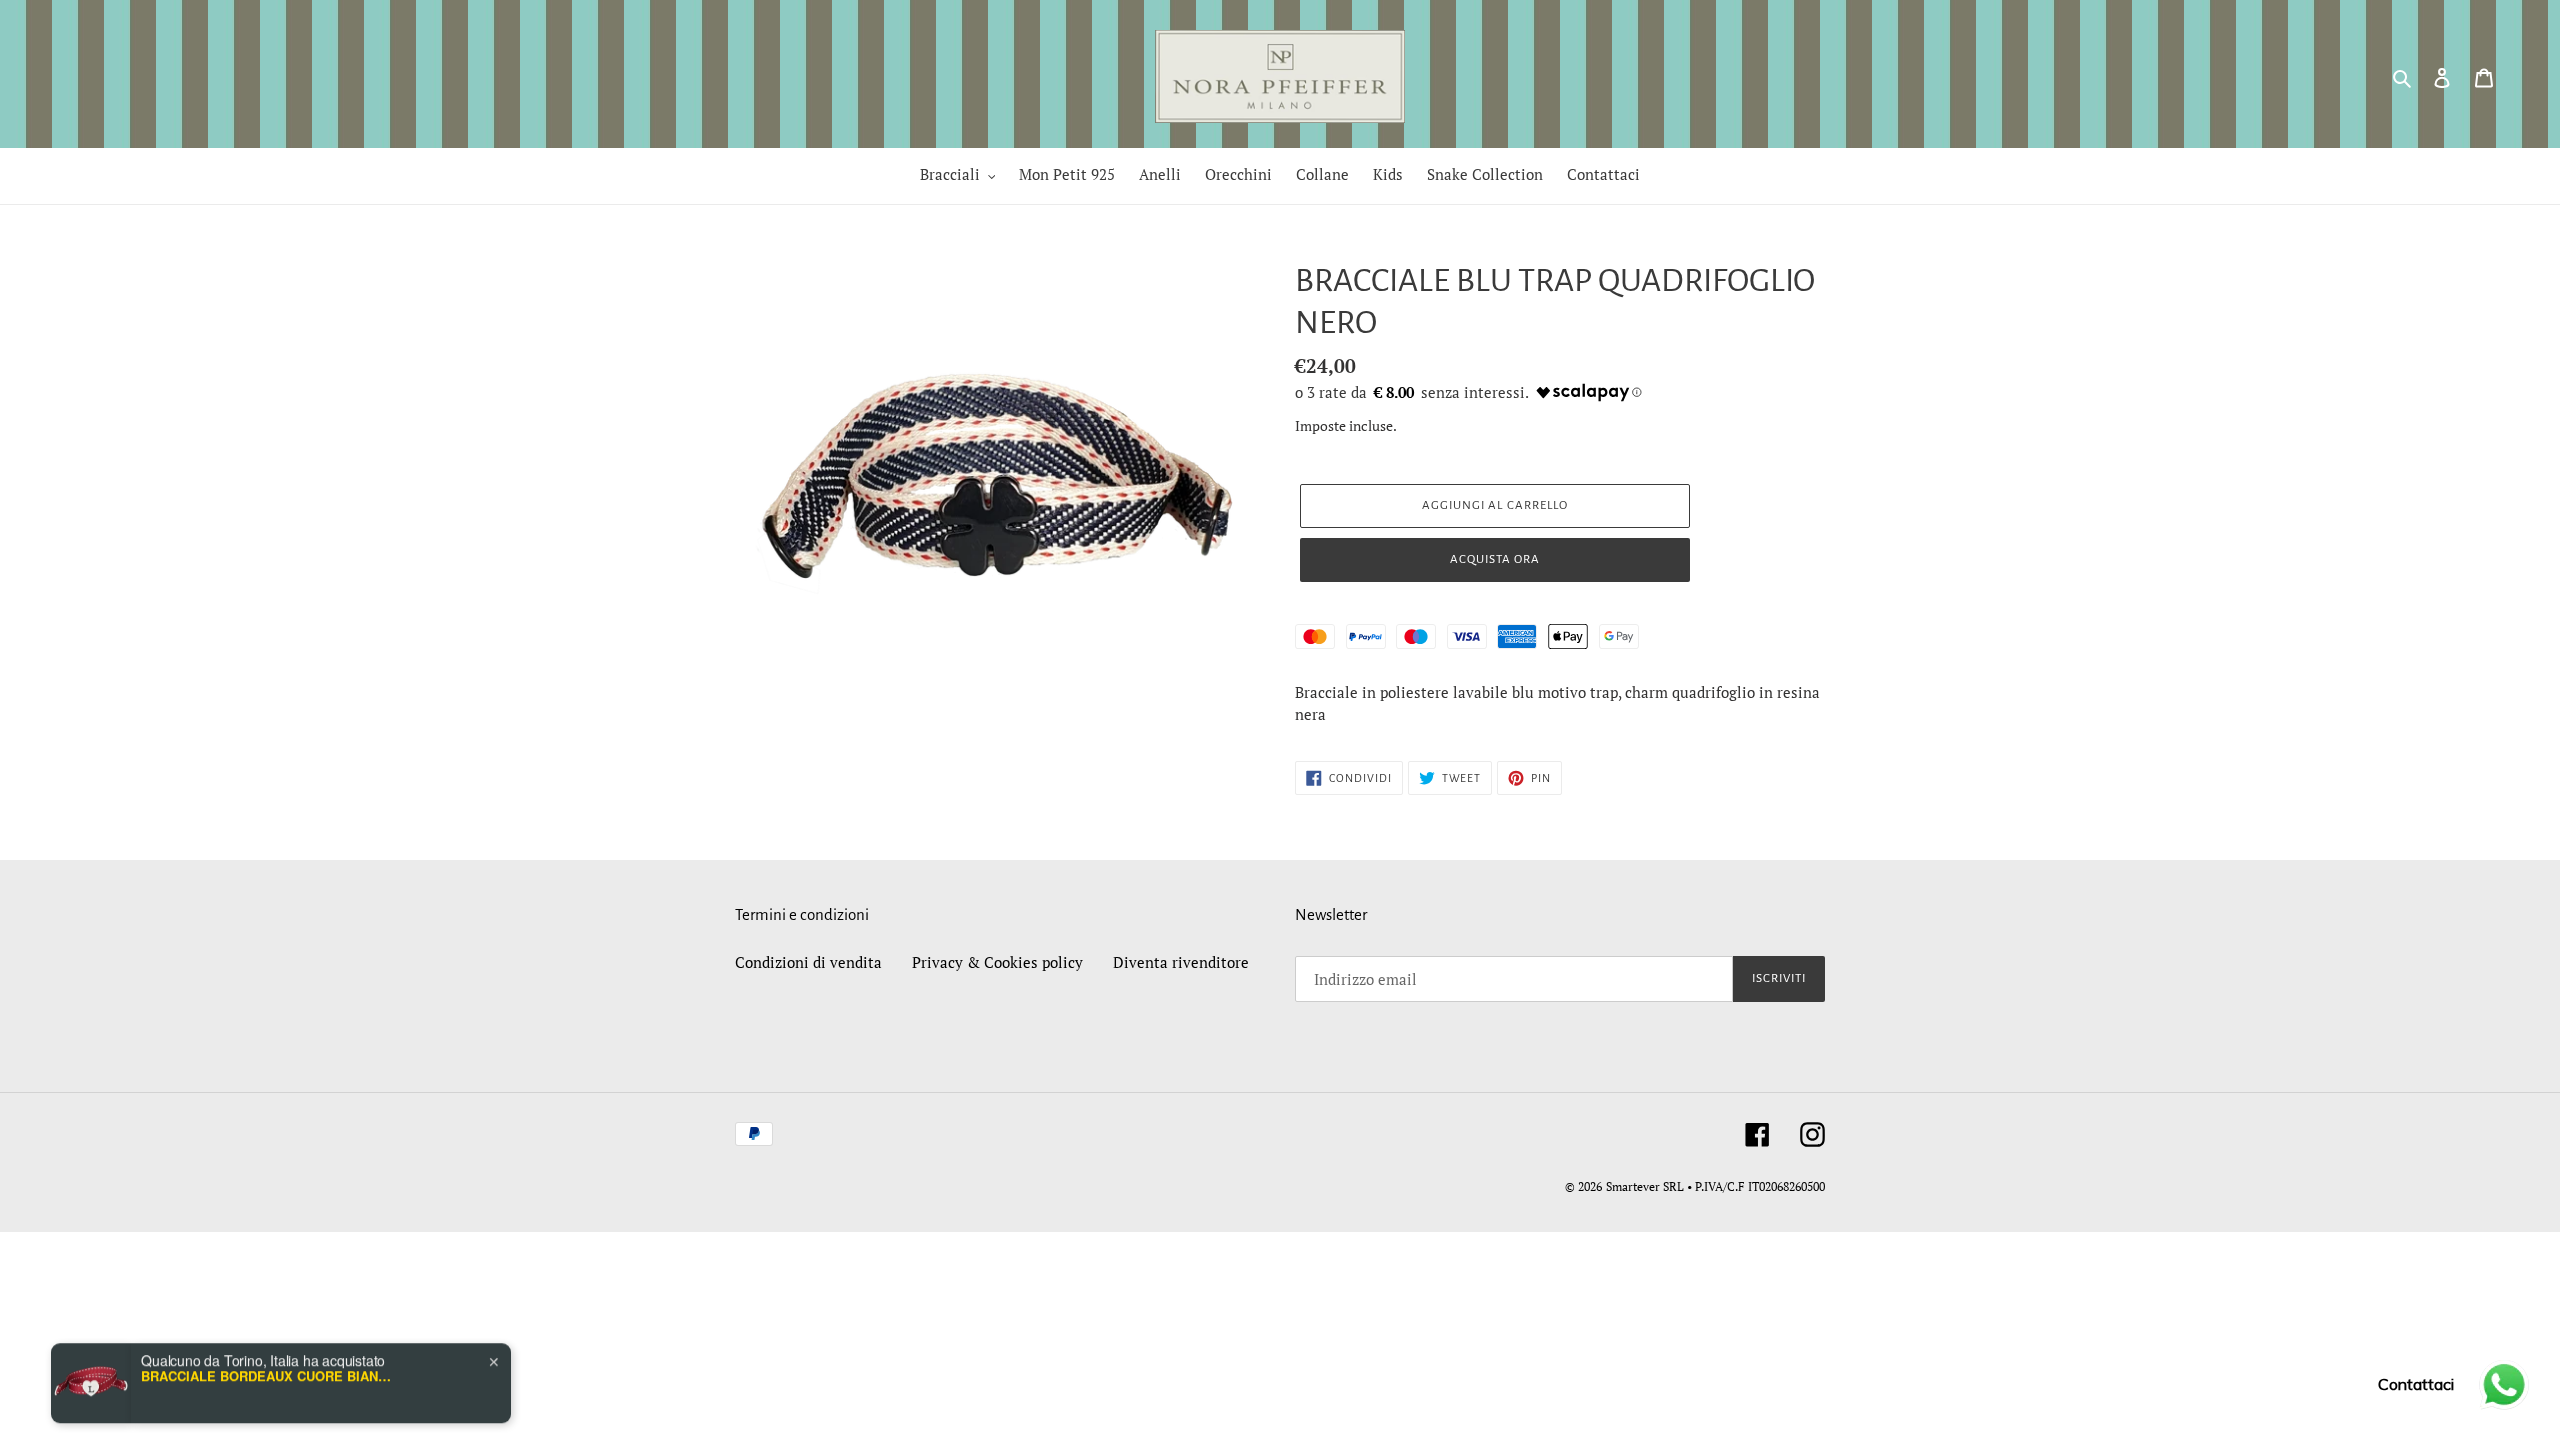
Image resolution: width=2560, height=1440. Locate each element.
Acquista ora (1495, 559)
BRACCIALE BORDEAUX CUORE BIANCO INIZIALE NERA (266, 1316)
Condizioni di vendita (808, 962)
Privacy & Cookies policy (997, 962)
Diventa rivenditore (1181, 962)
